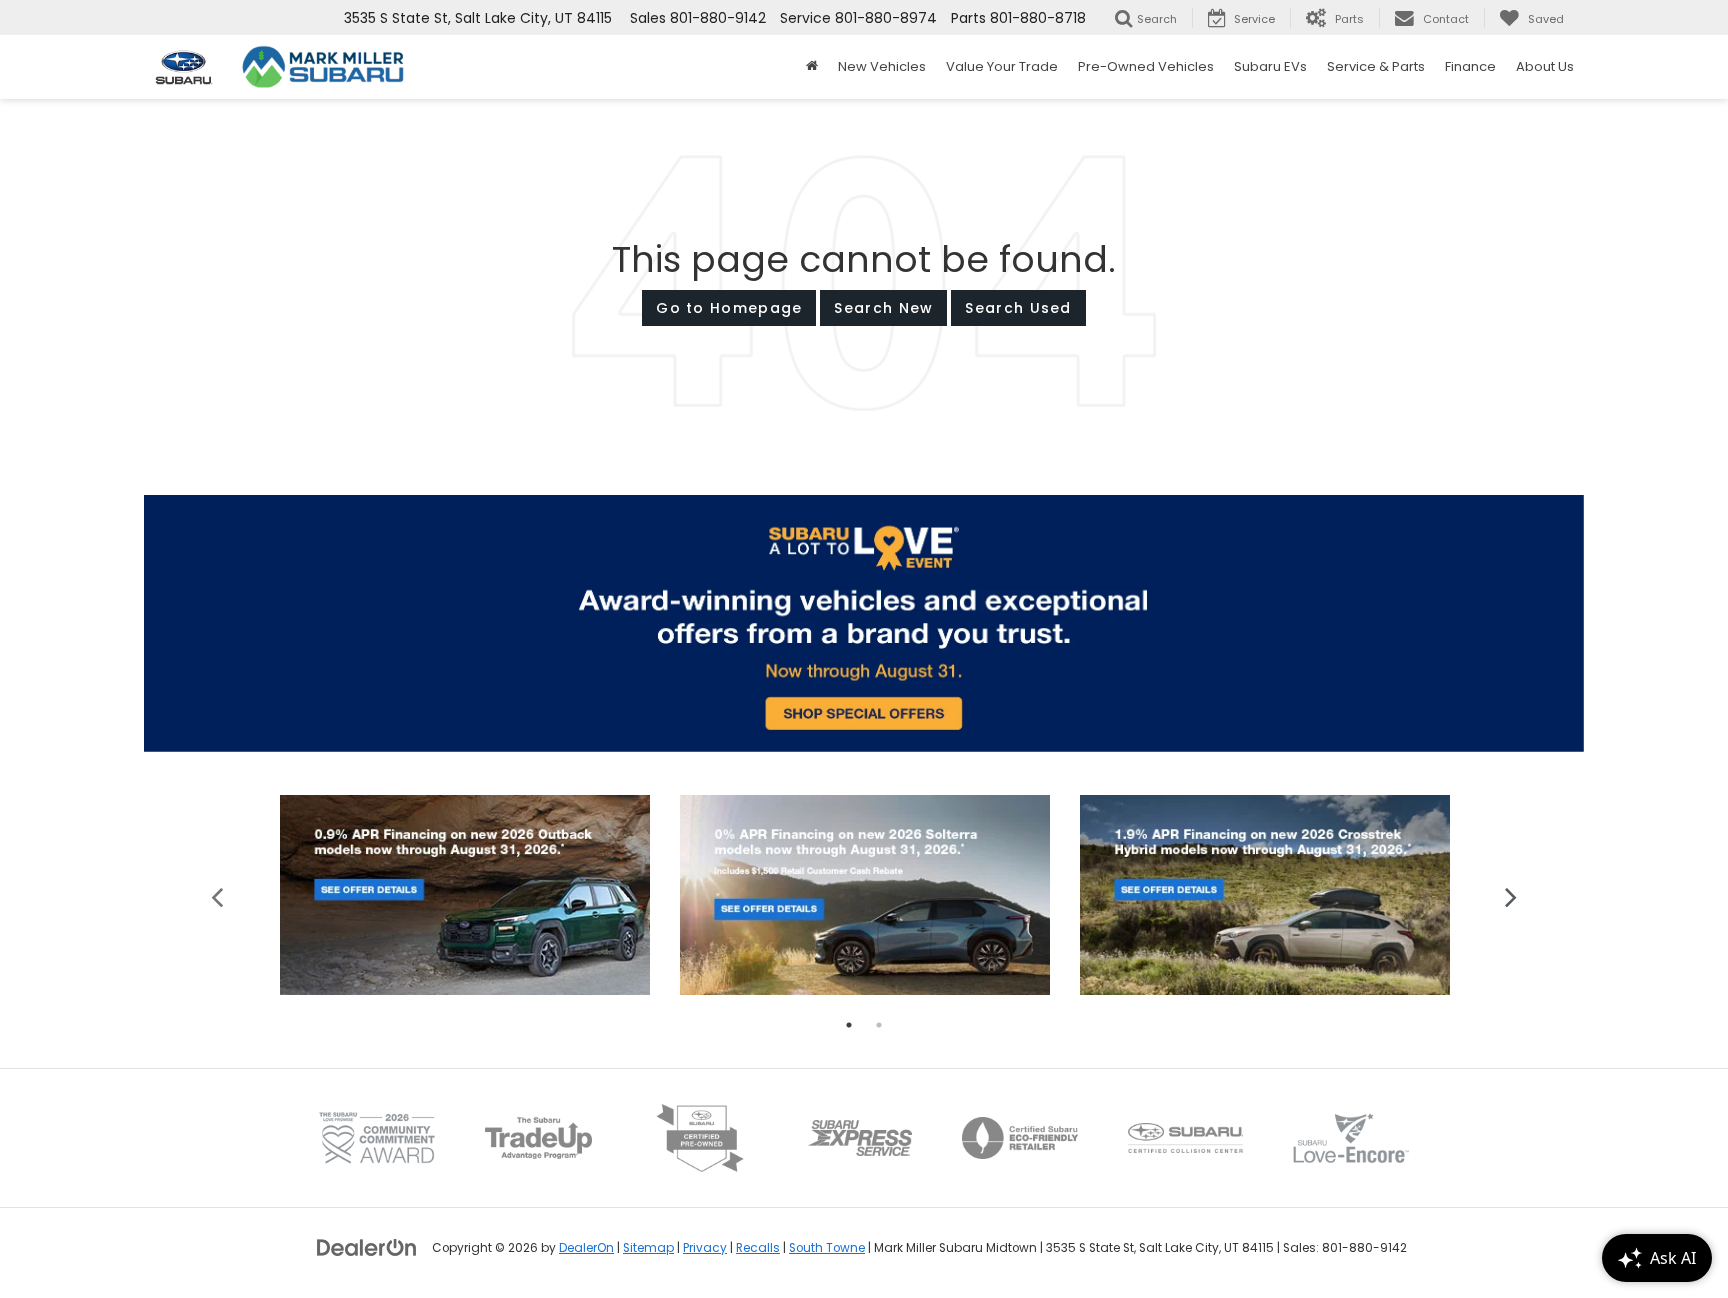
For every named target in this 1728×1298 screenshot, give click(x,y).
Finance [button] (1470, 66)
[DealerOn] (367, 1247)
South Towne (827, 1248)
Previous (217, 895)
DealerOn (586, 1248)
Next (1511, 895)
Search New (883, 308)
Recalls (758, 1248)
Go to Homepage (729, 308)
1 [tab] (849, 1025)
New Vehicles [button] (882, 66)
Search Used (1018, 308)
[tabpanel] (465, 895)
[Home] (812, 67)
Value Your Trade (1002, 66)
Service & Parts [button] (1376, 66)
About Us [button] (1545, 66)
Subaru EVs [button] (1270, 66)
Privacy (705, 1248)
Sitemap (648, 1248)
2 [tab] (879, 1025)
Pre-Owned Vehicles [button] (1146, 66)
